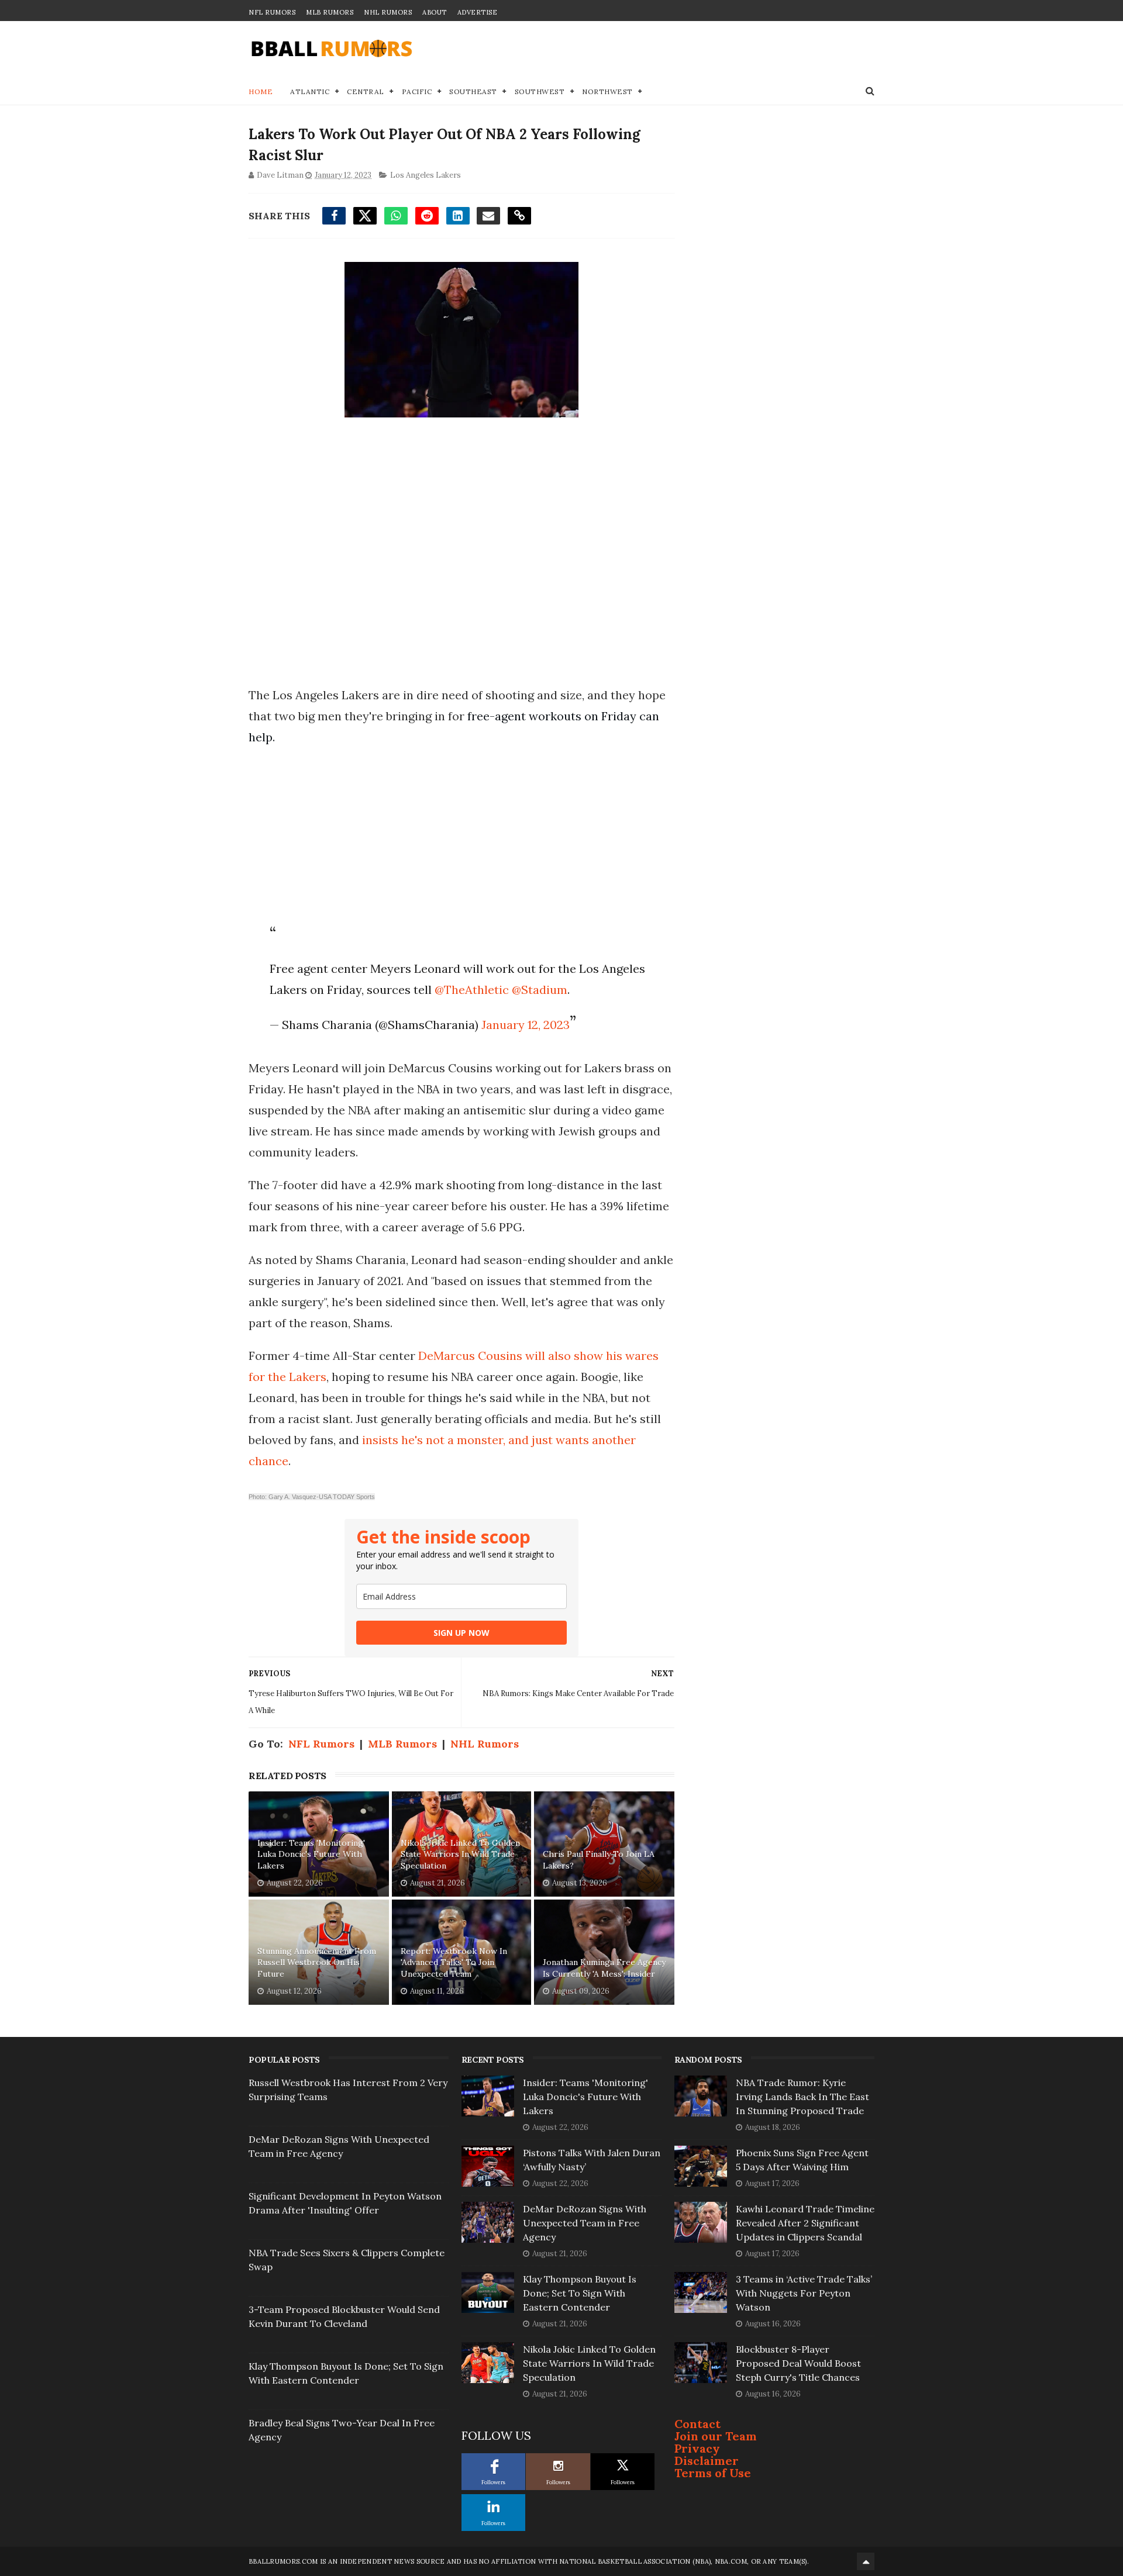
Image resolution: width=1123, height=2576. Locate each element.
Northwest (607, 91)
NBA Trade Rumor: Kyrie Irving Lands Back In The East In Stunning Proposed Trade (802, 2097)
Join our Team (716, 2436)
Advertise (478, 12)
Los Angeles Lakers (426, 175)
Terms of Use (713, 2473)
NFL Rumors (272, 12)
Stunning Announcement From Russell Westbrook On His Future (317, 1962)
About (435, 12)
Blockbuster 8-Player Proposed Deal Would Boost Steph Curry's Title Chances (798, 2363)
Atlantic (310, 91)
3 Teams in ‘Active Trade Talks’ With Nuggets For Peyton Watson (804, 2293)
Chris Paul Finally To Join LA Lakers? (599, 1860)
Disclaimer (707, 2461)
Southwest (540, 91)
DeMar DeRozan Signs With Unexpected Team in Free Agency (585, 2223)
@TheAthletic (472, 990)
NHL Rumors (388, 12)
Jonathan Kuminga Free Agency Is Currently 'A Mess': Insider (604, 1968)
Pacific (417, 91)
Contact (697, 2424)
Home (261, 91)
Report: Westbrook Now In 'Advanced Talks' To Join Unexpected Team (454, 1962)
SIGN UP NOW (461, 1633)
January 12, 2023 (526, 1025)
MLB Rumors (330, 12)
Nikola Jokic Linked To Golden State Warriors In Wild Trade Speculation (460, 1854)
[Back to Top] (866, 2561)
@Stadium (540, 990)
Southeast (473, 91)
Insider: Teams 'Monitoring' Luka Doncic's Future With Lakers (311, 1854)
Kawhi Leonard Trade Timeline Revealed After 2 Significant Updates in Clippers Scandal (805, 2223)
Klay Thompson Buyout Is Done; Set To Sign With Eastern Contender (580, 2293)
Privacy (697, 2448)
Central (366, 91)
